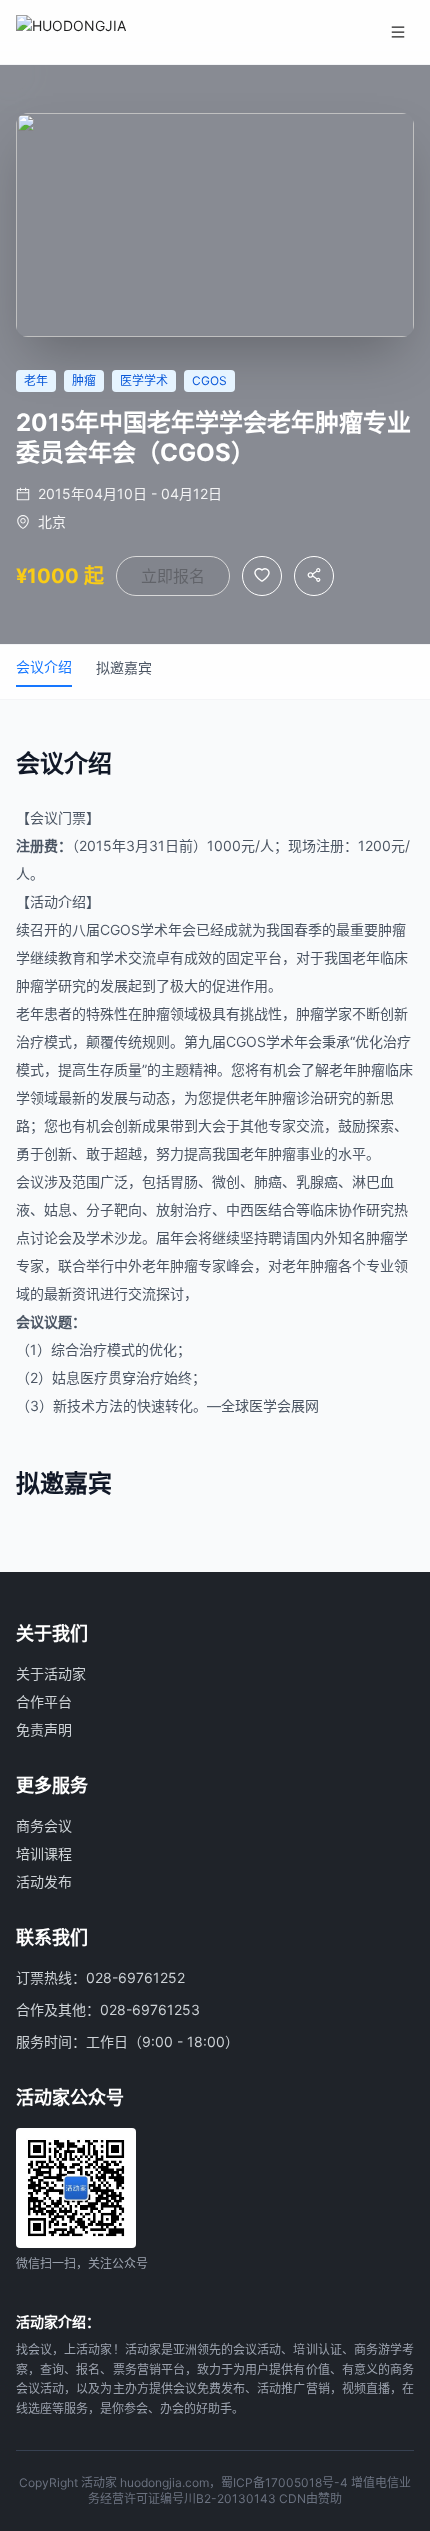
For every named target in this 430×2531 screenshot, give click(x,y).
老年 (366, 957)
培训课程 (44, 1853)
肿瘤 (392, 929)
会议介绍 (44, 666)
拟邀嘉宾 (124, 667)
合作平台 (44, 1701)
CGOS (120, 929)
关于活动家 (51, 1673)
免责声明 (44, 1729)
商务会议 (44, 1825)
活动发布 (44, 1881)
